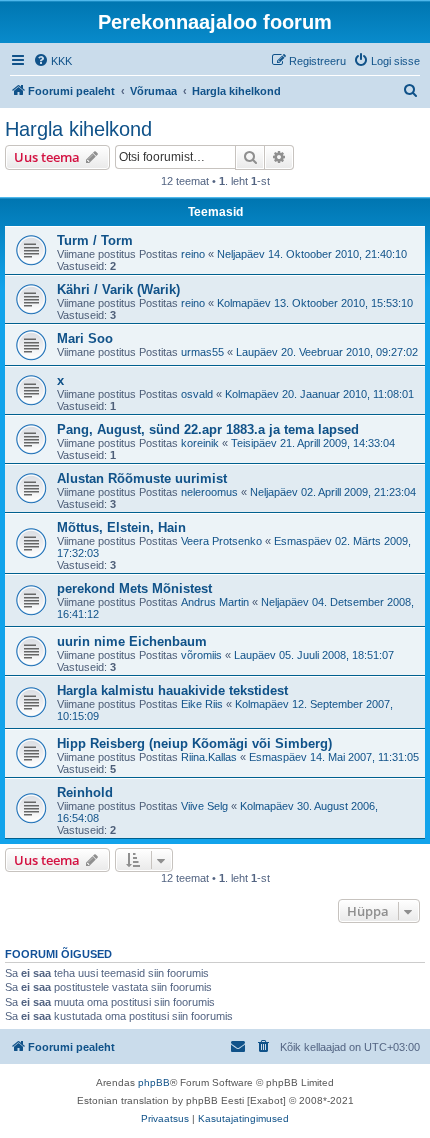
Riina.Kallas (209, 757)
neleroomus (209, 492)
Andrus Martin (215, 602)
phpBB (154, 1082)
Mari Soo (85, 338)
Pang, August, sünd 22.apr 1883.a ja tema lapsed (208, 429)
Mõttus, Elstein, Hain (121, 527)
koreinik (200, 443)
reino (193, 254)
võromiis (201, 655)
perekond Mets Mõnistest (134, 588)
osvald (197, 394)
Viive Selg (204, 806)
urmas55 (202, 352)
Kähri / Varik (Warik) (118, 289)
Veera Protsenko (221, 541)
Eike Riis (202, 704)
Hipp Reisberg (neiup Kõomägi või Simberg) (194, 743)
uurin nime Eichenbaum (132, 641)
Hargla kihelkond (78, 129)
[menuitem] (52, 61)
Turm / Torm (95, 240)
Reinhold (85, 792)
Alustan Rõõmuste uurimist (142, 478)
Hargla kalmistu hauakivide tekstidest (172, 690)
